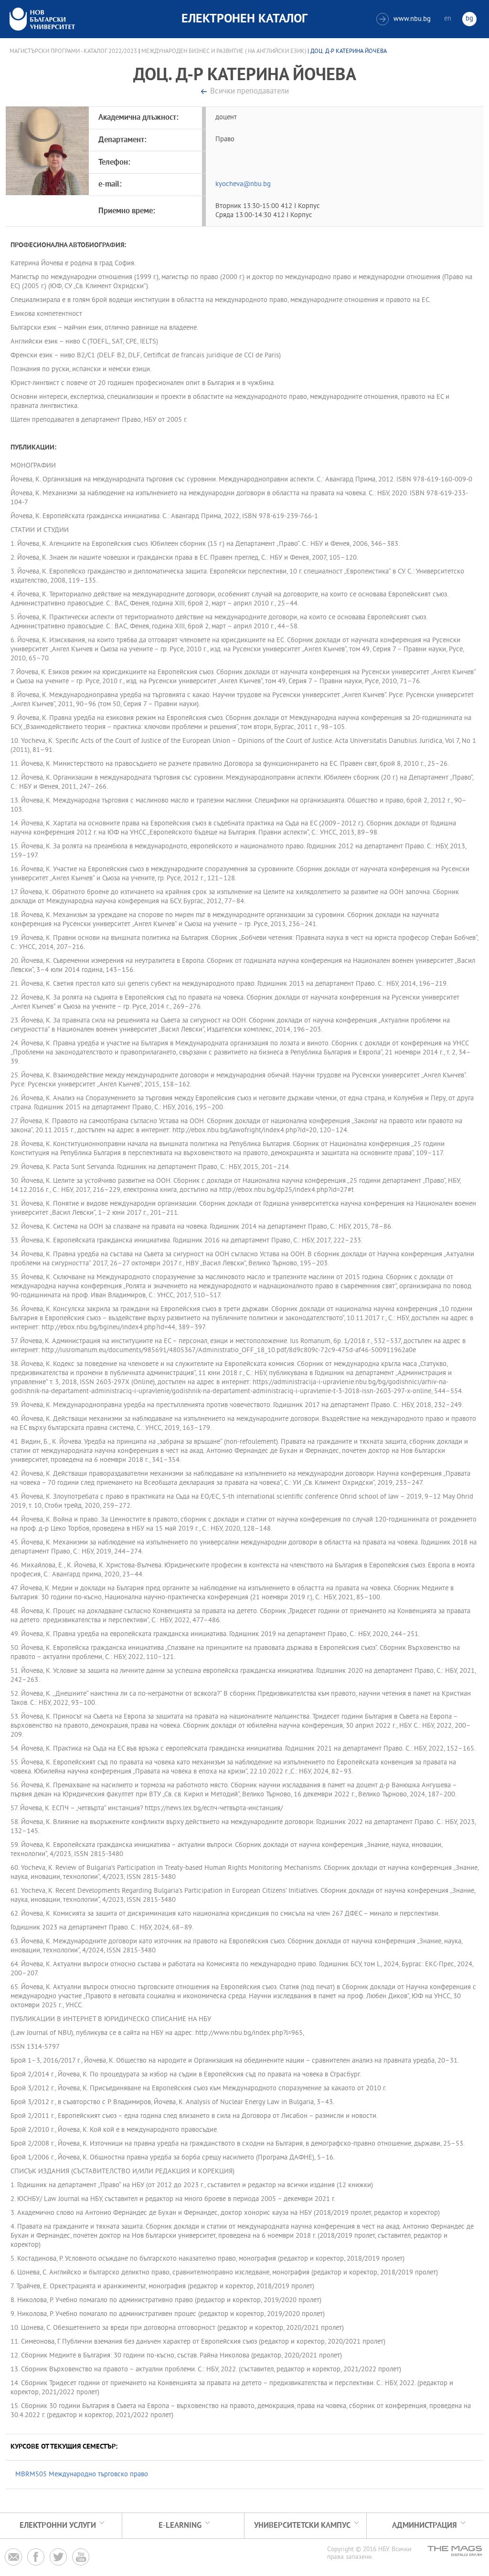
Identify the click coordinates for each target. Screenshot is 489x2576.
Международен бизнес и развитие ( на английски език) (224, 52)
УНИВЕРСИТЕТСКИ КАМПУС (302, 2526)
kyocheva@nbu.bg (243, 184)
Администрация (425, 2526)
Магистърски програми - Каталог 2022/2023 (73, 52)
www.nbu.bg (405, 19)
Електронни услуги (58, 2526)
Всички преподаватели (250, 92)
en (448, 19)
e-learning (180, 2526)
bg (469, 19)
